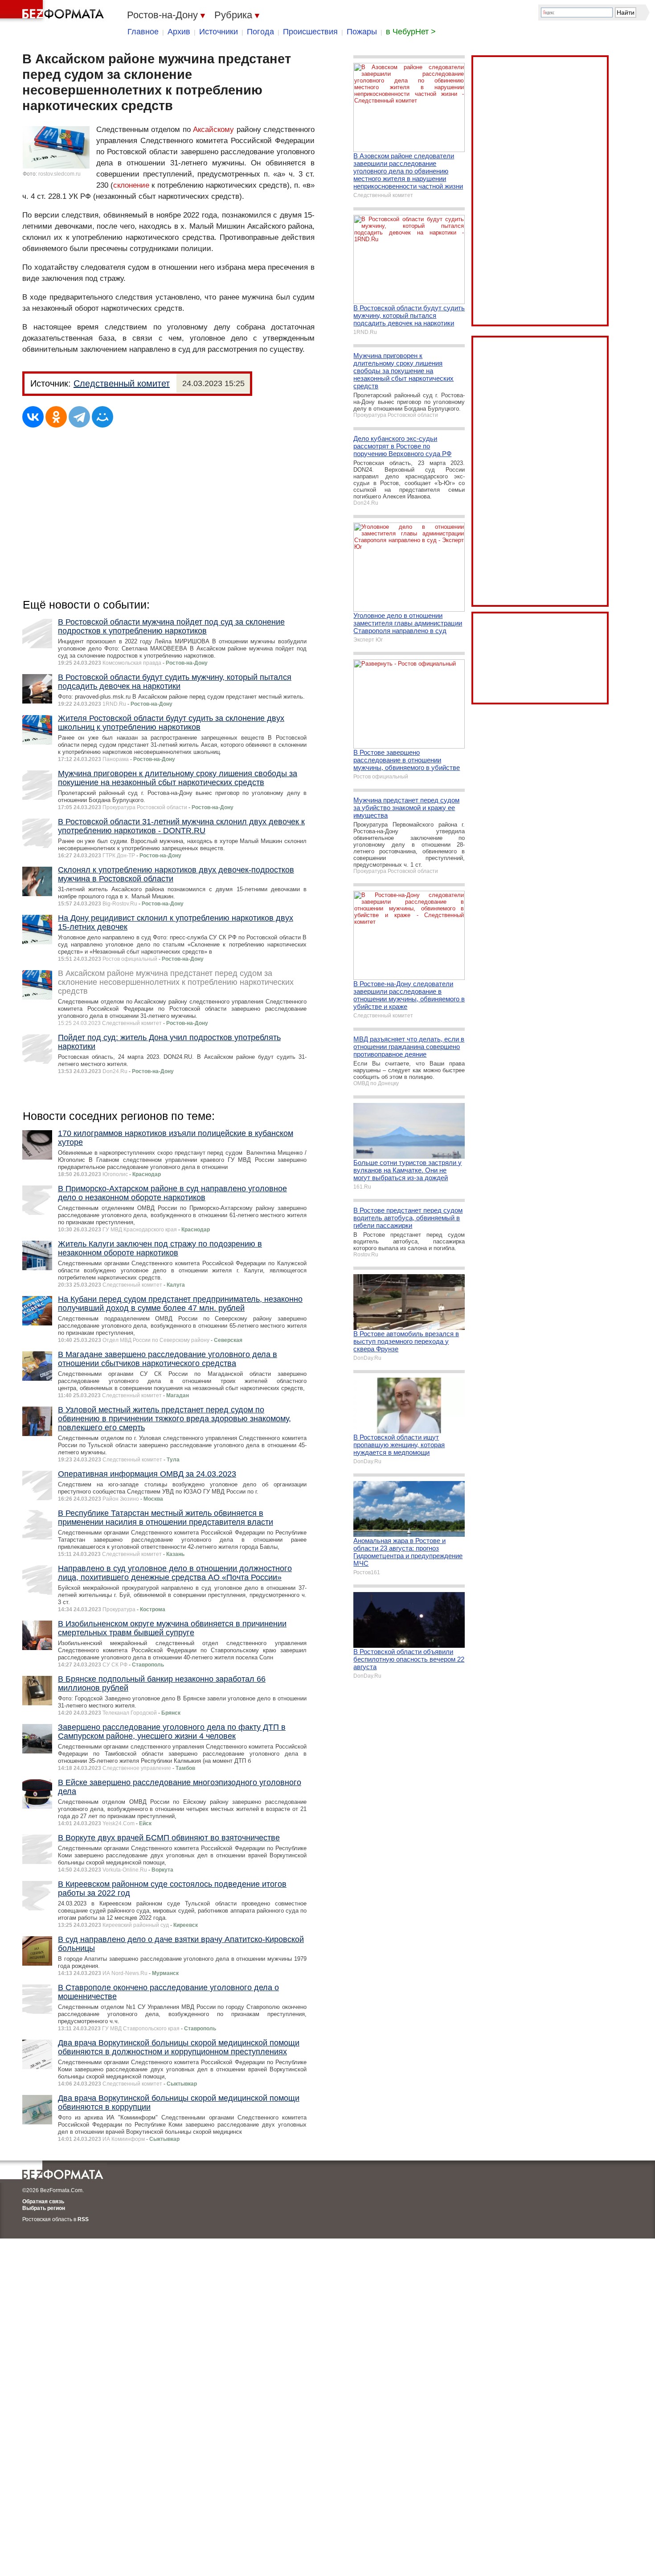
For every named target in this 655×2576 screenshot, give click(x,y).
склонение (131, 185)
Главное (143, 32)
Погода (260, 32)
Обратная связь (43, 2202)
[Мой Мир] (102, 417)
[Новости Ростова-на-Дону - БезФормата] (53, 11)
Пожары (362, 32)
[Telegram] (79, 417)
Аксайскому (213, 130)
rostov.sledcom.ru (59, 174)
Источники (219, 32)
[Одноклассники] (56, 417)
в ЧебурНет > (411, 32)
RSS (83, 2219)
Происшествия (310, 32)
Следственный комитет (122, 383)
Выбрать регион (44, 2208)
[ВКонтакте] (33, 417)
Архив (179, 32)
